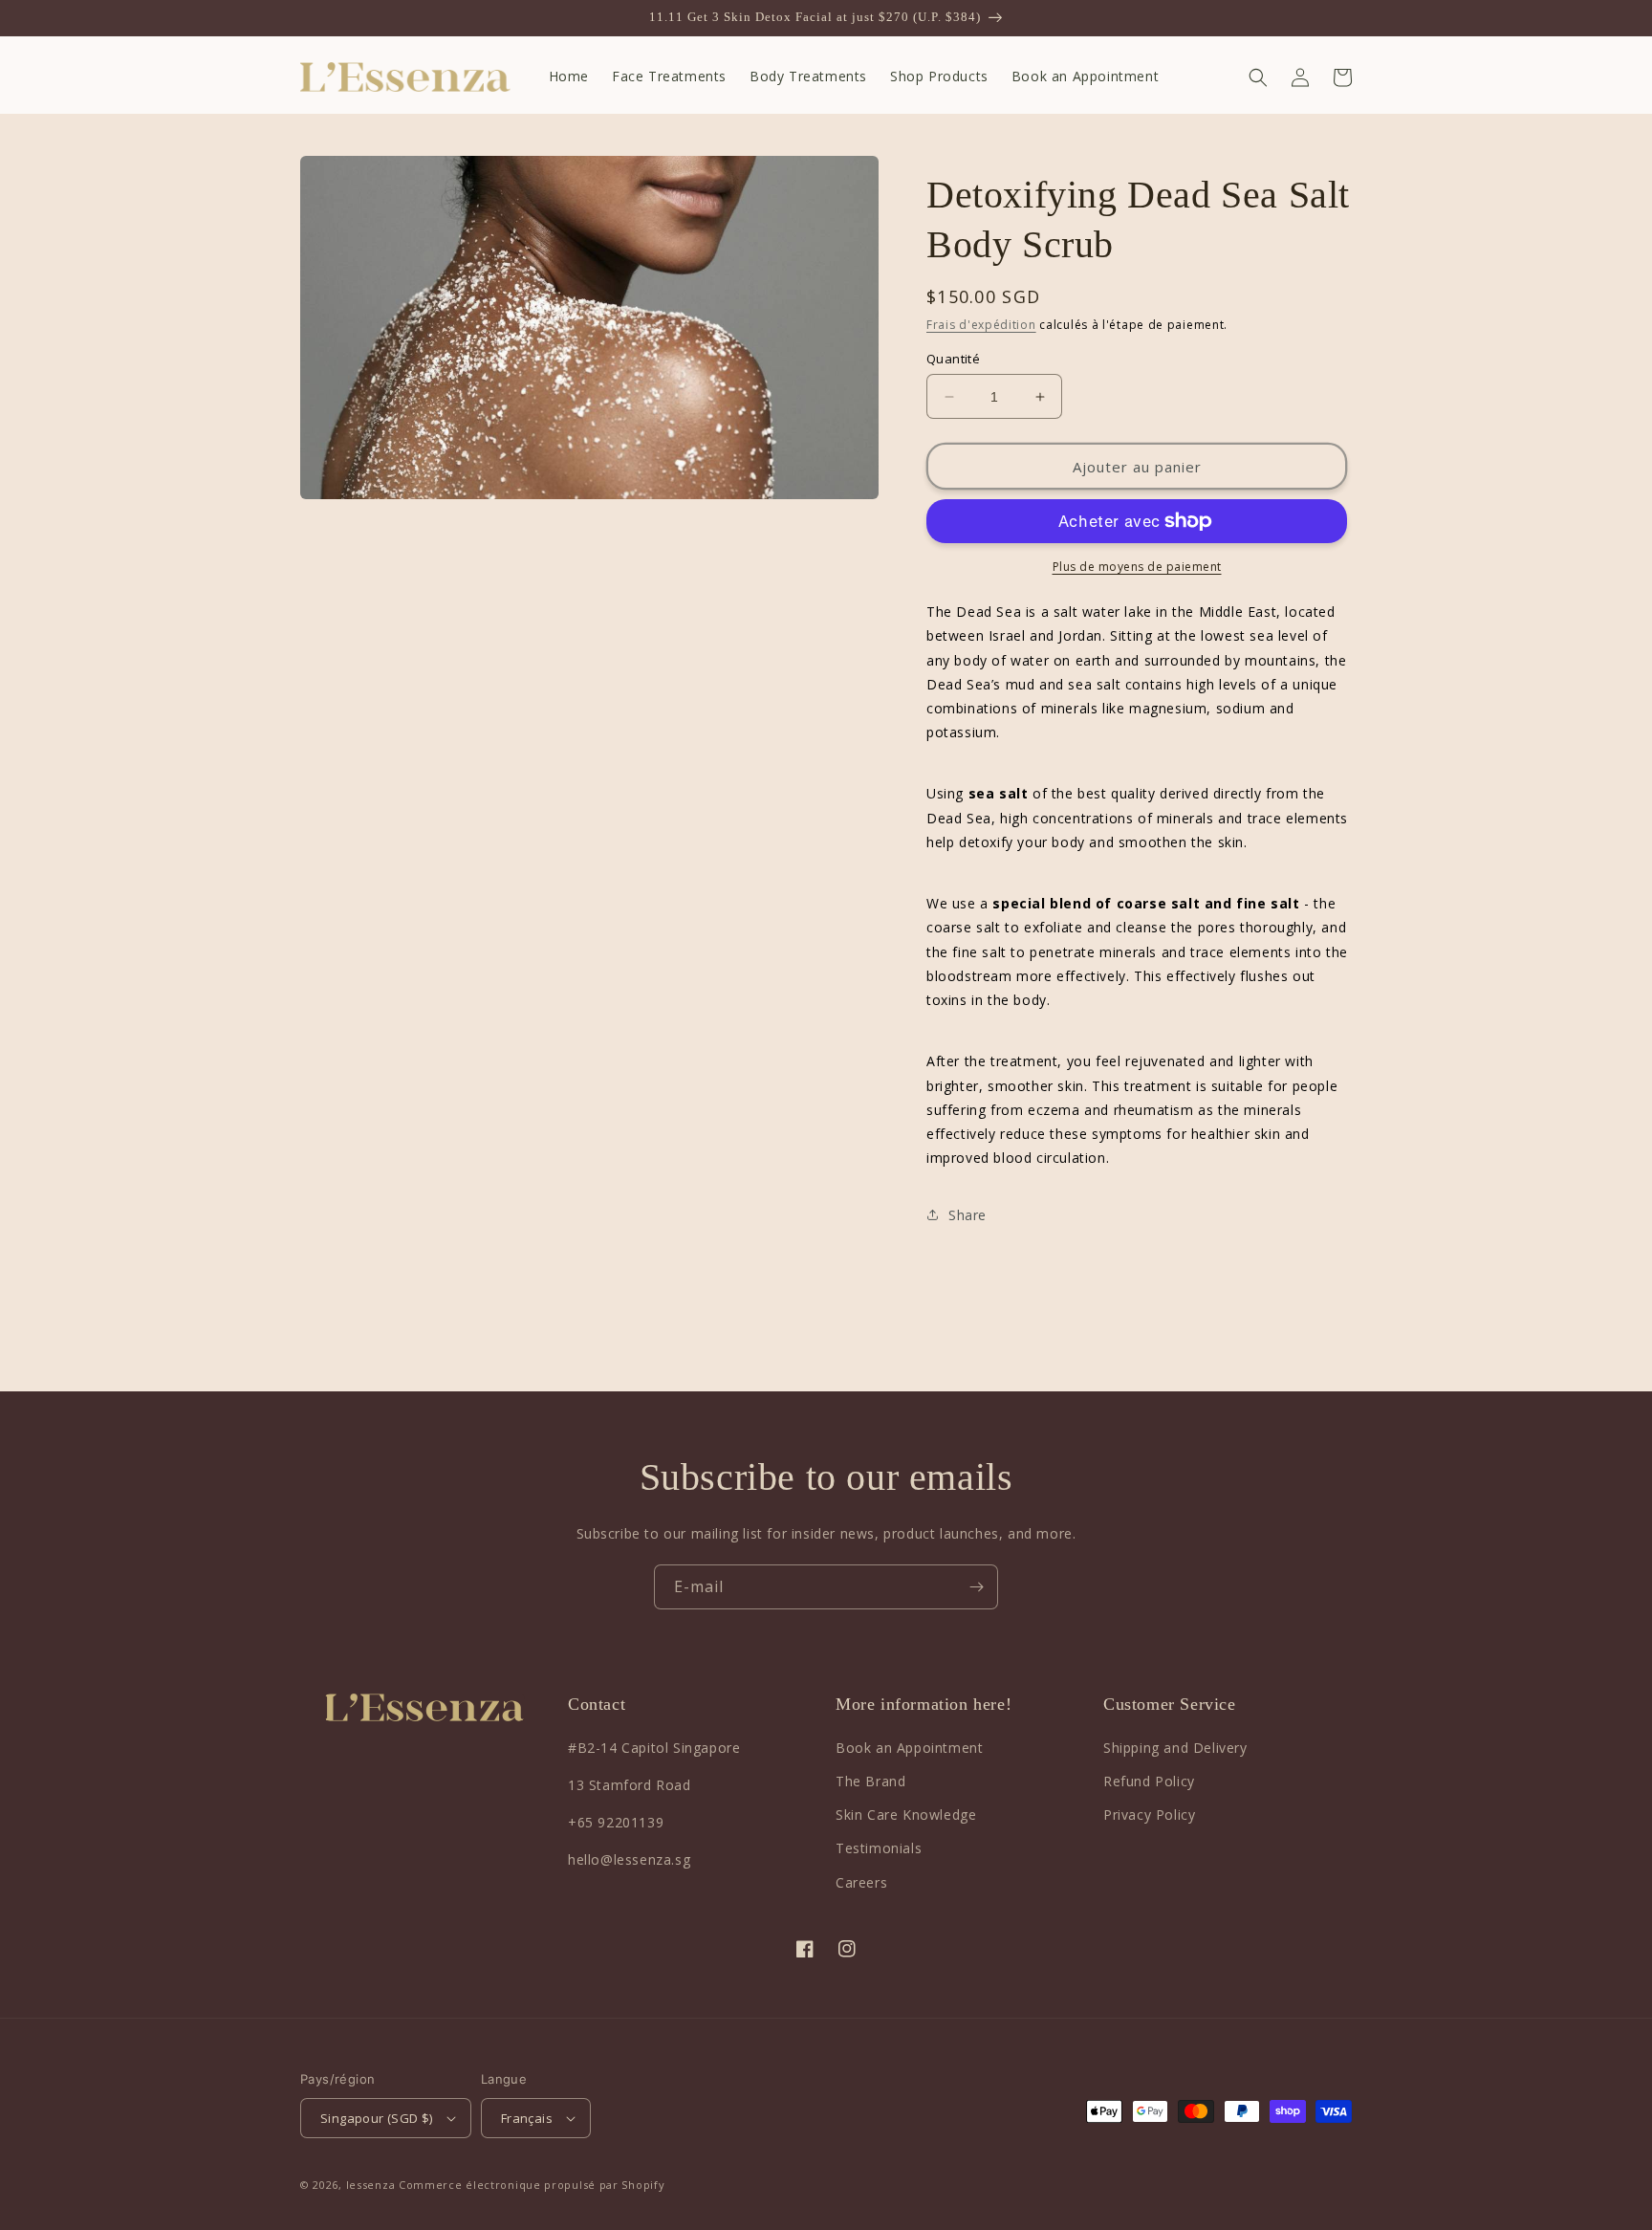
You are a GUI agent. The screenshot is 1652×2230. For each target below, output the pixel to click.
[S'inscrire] (976, 1587)
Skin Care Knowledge (906, 1815)
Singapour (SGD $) (377, 2118)
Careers (861, 1882)
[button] (1258, 77)
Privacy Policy (1149, 1815)
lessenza (371, 2185)
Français (527, 2118)
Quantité (953, 359)
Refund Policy (1149, 1781)
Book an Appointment (909, 1748)
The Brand (870, 1781)
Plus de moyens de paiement (1137, 567)
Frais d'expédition (981, 325)
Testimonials (879, 1848)
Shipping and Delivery (1175, 1748)
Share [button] (967, 1215)
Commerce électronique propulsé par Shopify (532, 2185)
